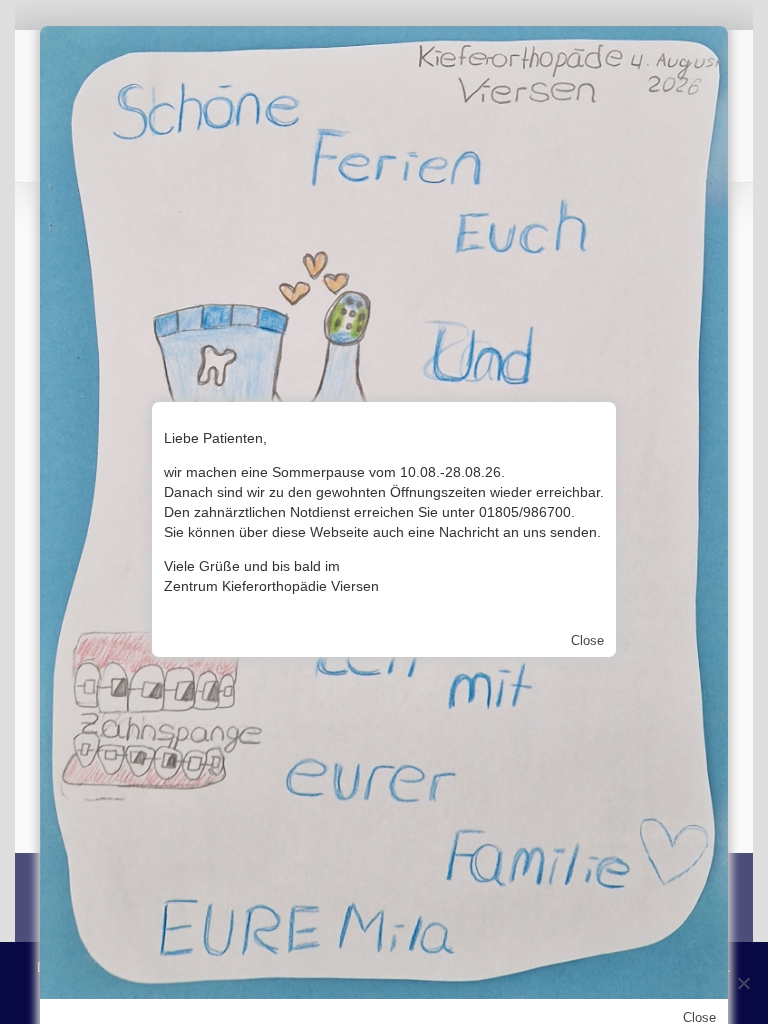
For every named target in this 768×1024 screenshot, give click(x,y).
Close (587, 640)
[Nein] (743, 983)
